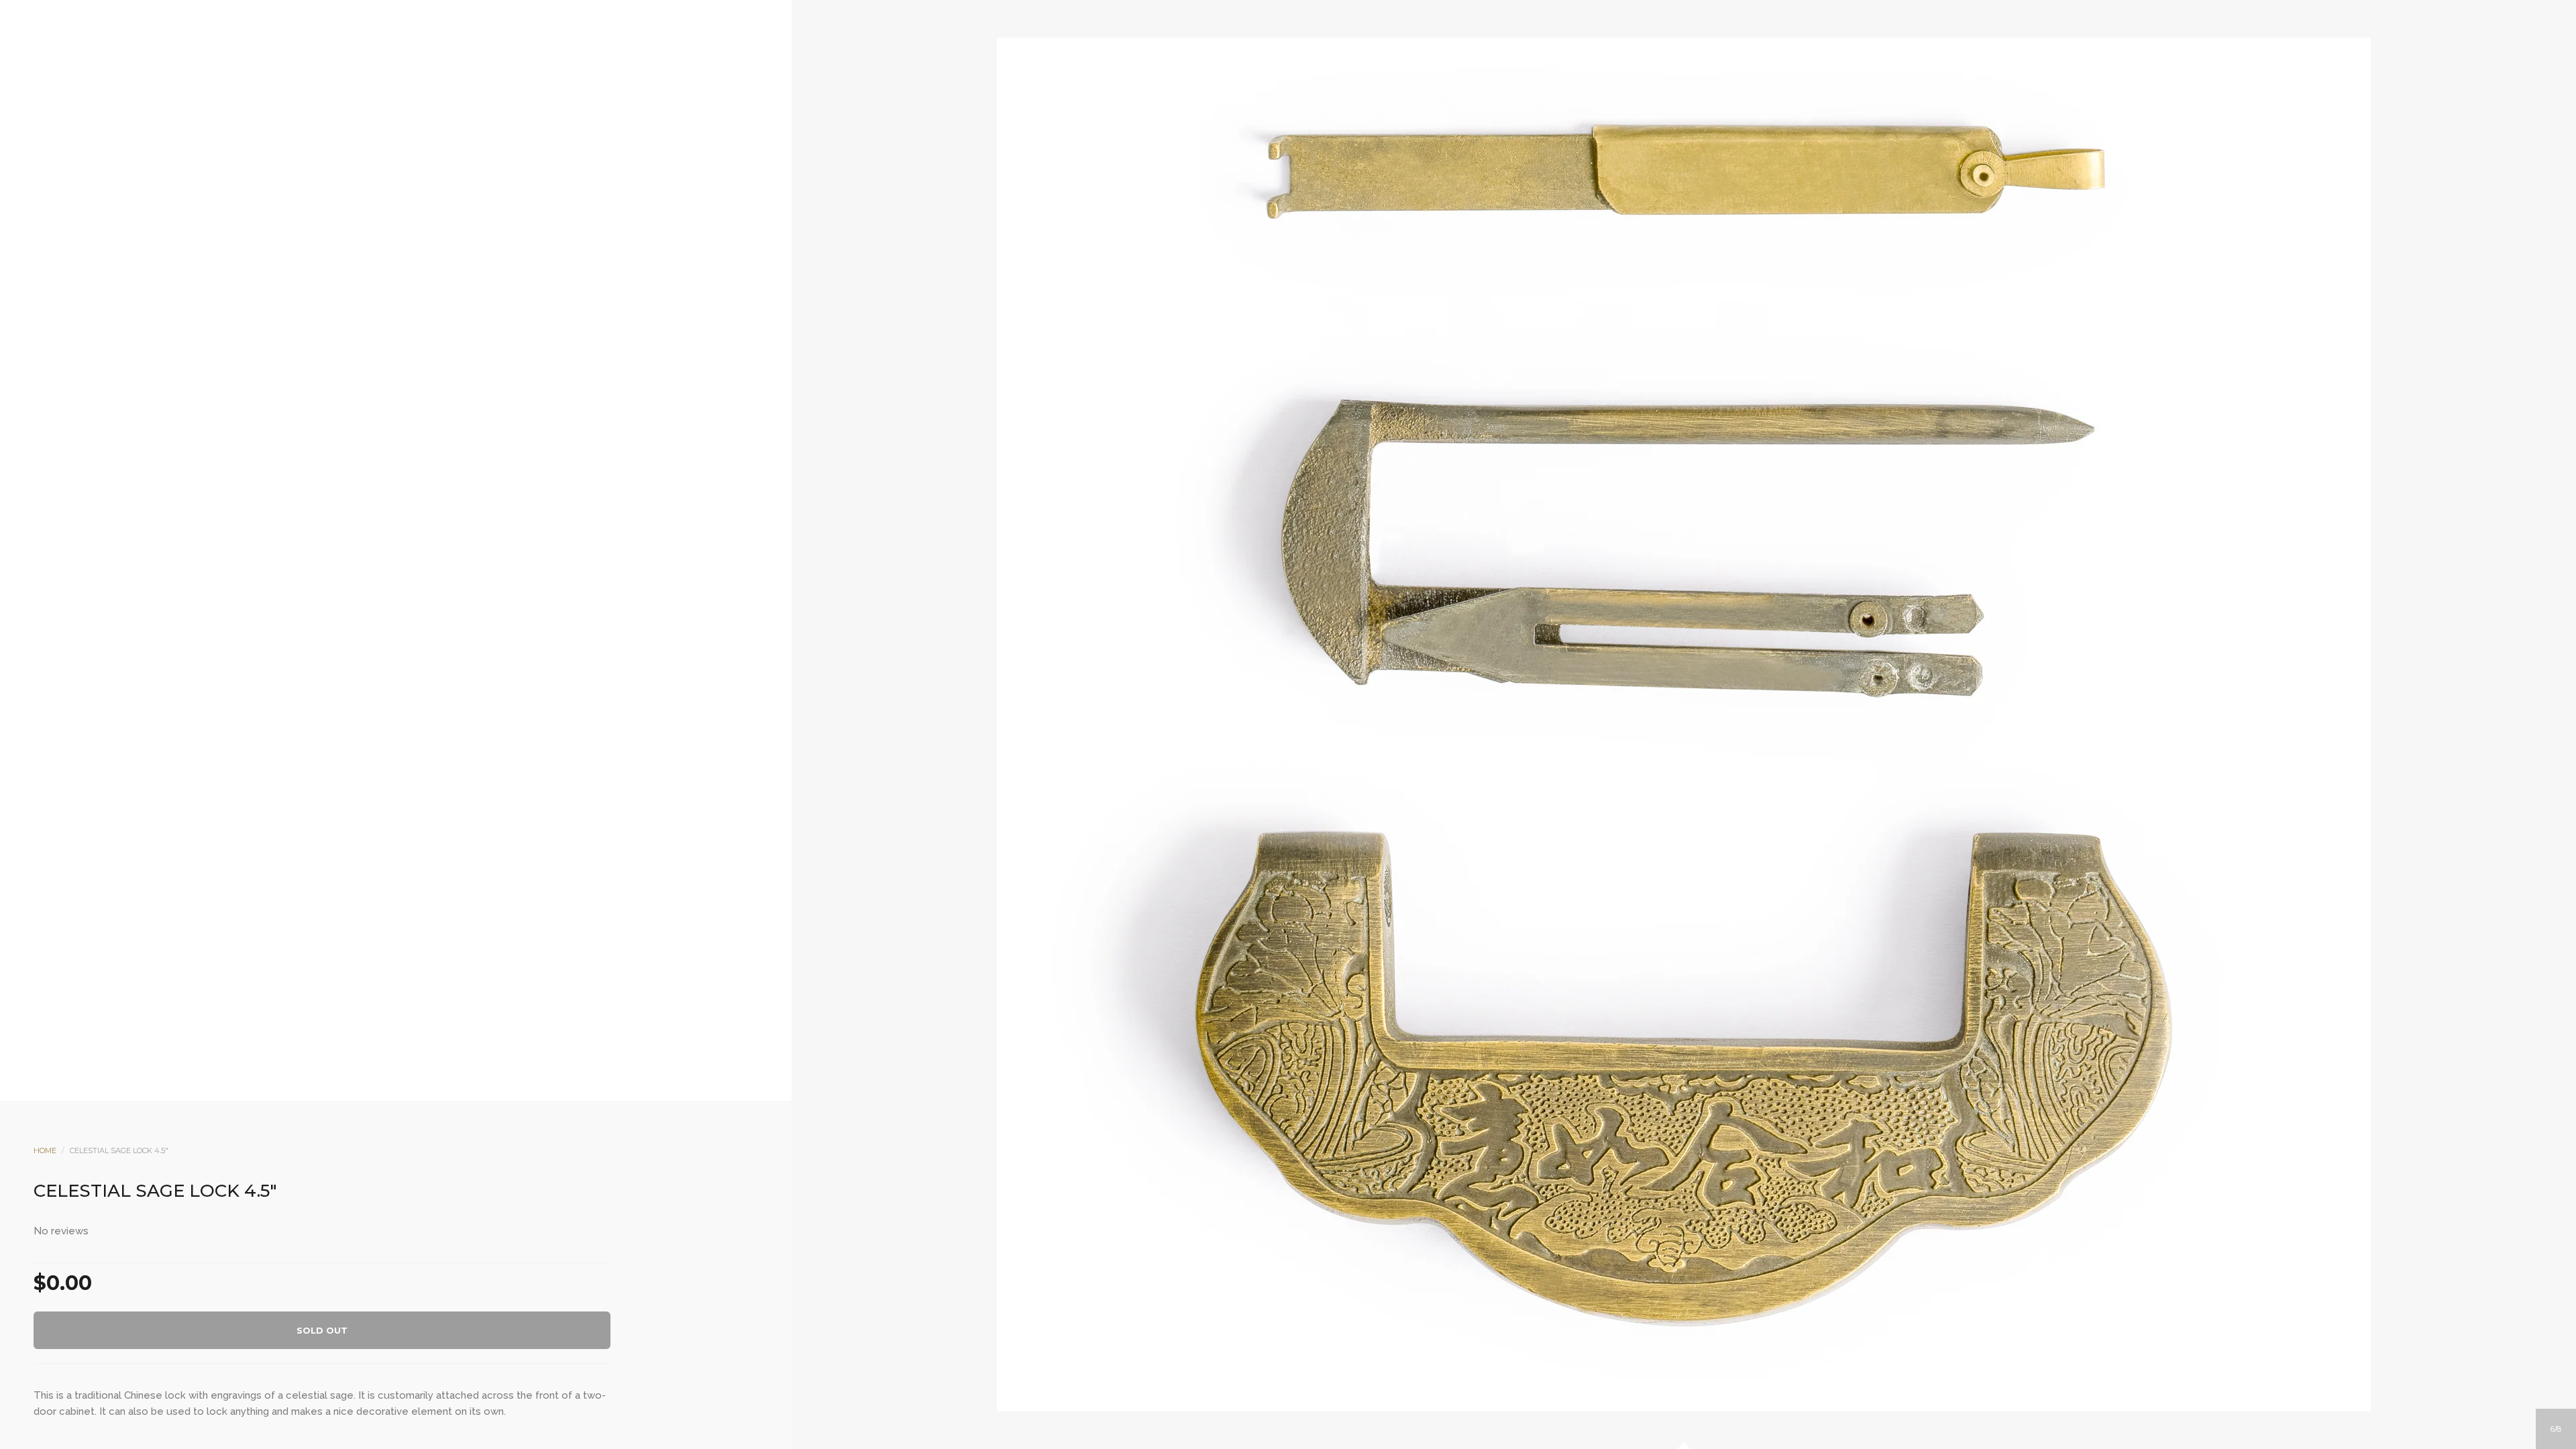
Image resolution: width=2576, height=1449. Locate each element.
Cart (1342, 215)
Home (45, 1150)
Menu (1234, 215)
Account (1270, 215)
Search (1306, 215)
